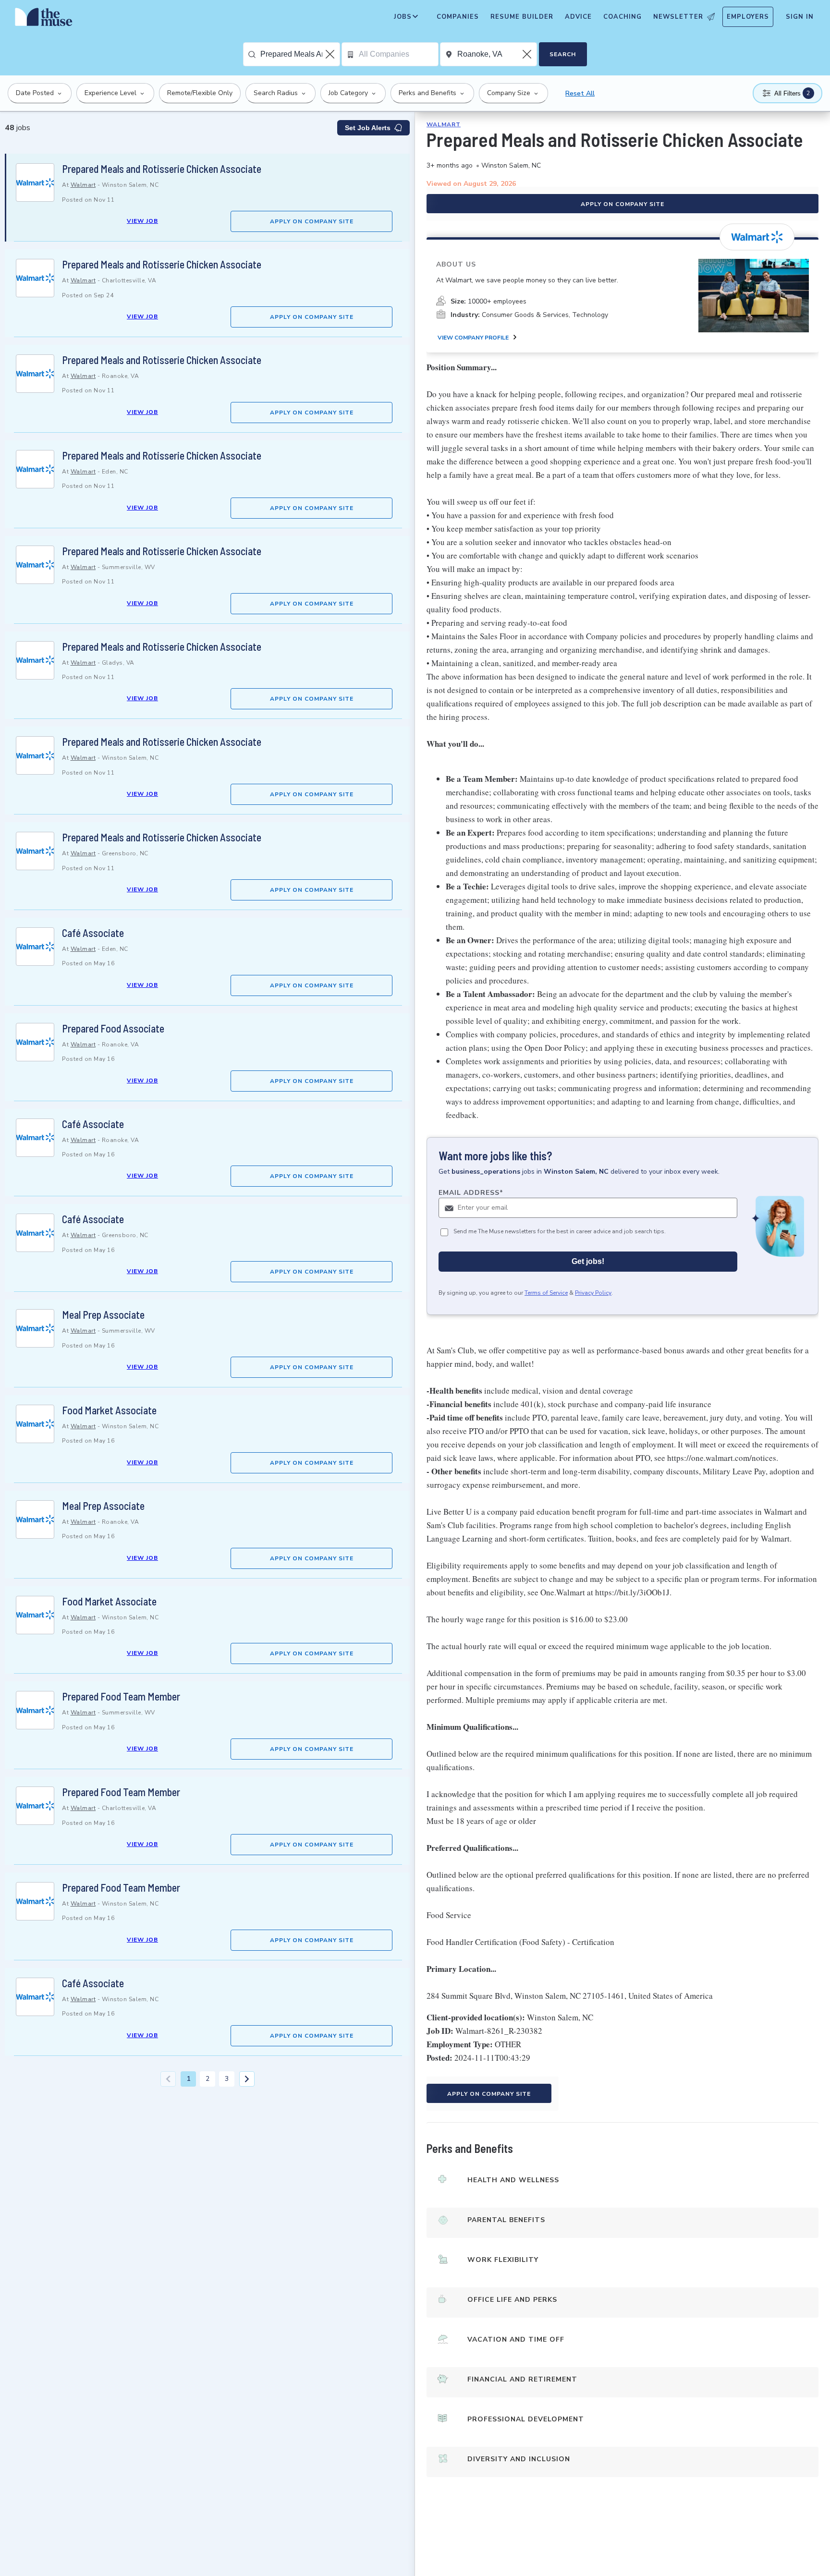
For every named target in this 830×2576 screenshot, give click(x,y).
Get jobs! (588, 1261)
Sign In (800, 17)
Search (563, 54)
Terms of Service (546, 1293)
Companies (458, 17)
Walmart (83, 185)
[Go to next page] (247, 2079)
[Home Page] (44, 19)
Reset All (580, 93)
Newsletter (678, 17)
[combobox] (300, 54)
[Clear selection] (331, 54)
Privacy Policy (593, 1293)
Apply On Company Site (312, 221)
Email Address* (471, 1193)
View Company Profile (473, 338)
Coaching (622, 17)
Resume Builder (522, 17)
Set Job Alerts (368, 128)
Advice (578, 17)
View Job (142, 221)
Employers (748, 17)
